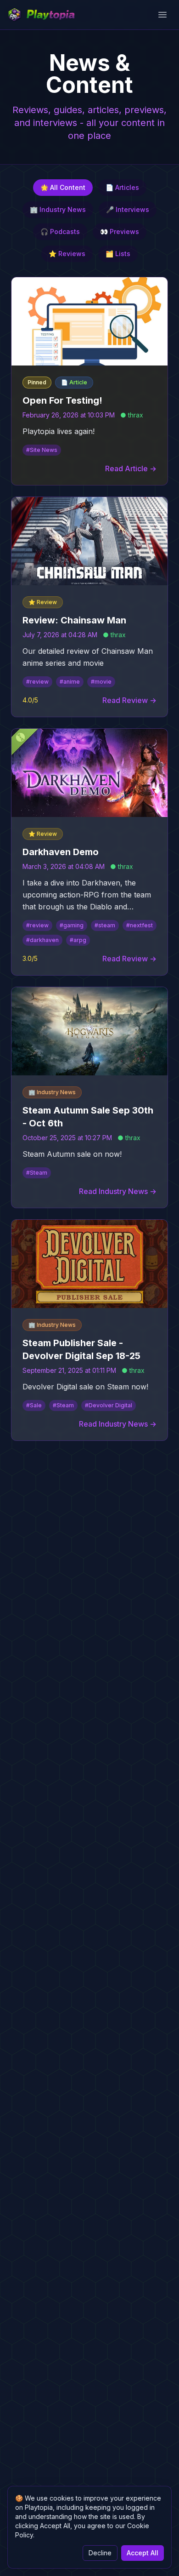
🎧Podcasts (60, 231)
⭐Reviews (67, 254)
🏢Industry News (58, 209)
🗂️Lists (118, 254)
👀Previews (120, 231)
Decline (100, 2553)
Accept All (143, 2553)
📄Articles (122, 187)
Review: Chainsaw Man (74, 620)
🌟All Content (63, 187)
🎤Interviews (128, 209)
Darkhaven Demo (61, 852)
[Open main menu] (162, 15)
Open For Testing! (62, 400)
